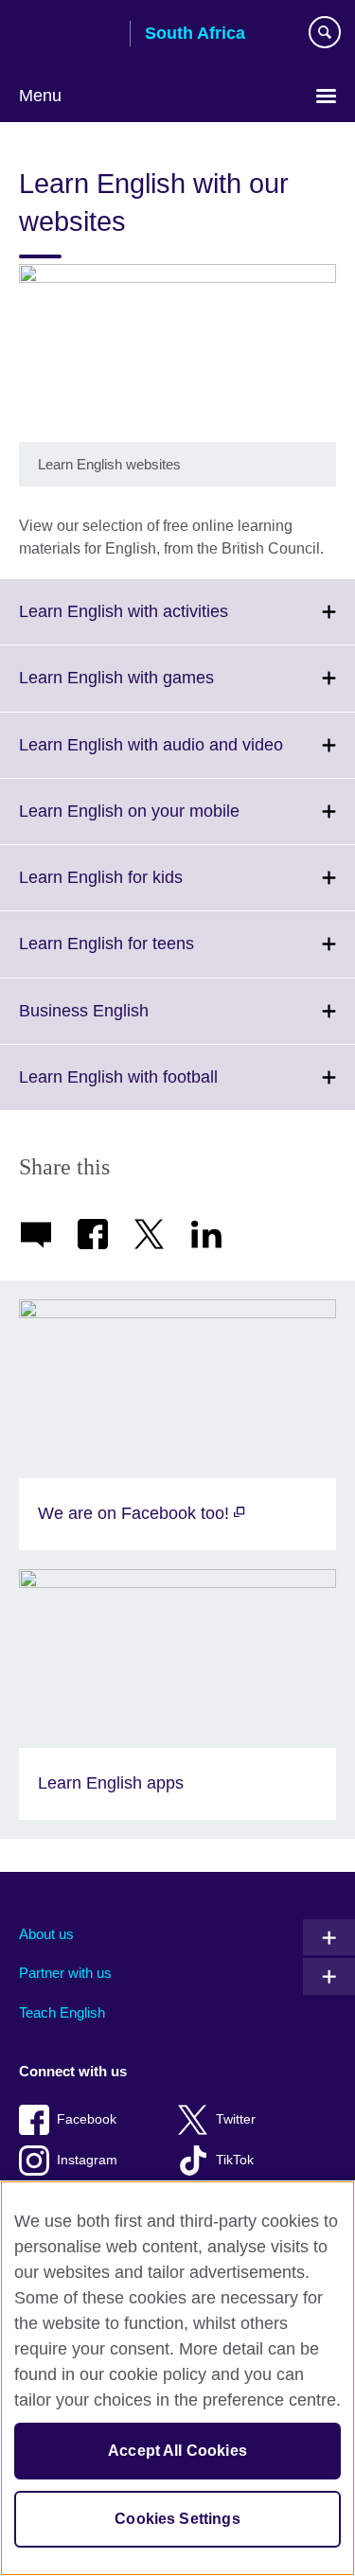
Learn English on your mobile (171, 822)
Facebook (87, 2119)
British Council (67, 35)
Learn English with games (158, 689)
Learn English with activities (165, 623)
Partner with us (65, 1973)
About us (46, 1934)
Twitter (236, 2119)
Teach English (62, 2012)
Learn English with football (160, 1088)
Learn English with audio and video (187, 756)
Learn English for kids (142, 889)
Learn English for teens (148, 955)
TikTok (235, 2160)
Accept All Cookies (177, 2451)
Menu (40, 96)
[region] (177, 2378)
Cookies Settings (177, 2519)
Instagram (87, 2160)
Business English (125, 1022)
